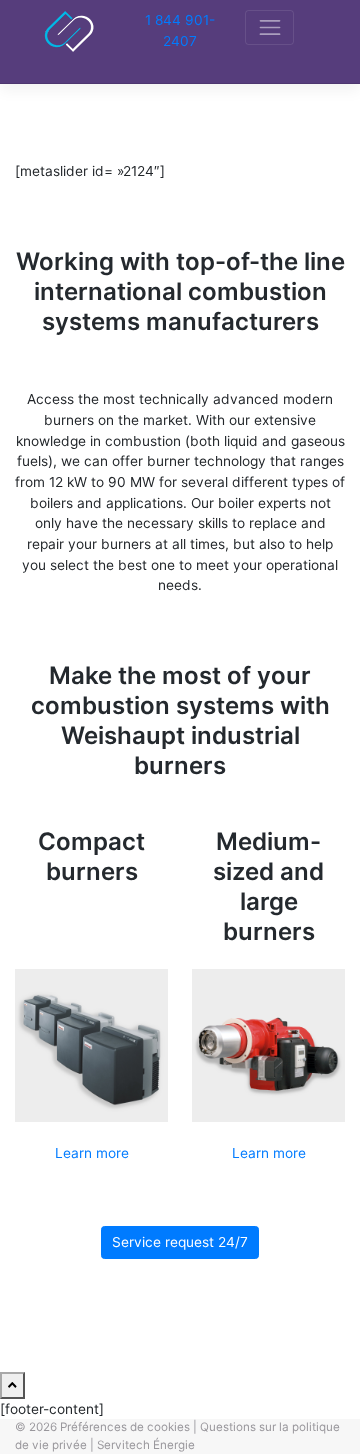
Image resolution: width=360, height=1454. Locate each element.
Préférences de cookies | (128, 1427)
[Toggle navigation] (269, 27)
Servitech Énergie (146, 1445)
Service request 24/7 (180, 1242)
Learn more (92, 1153)
